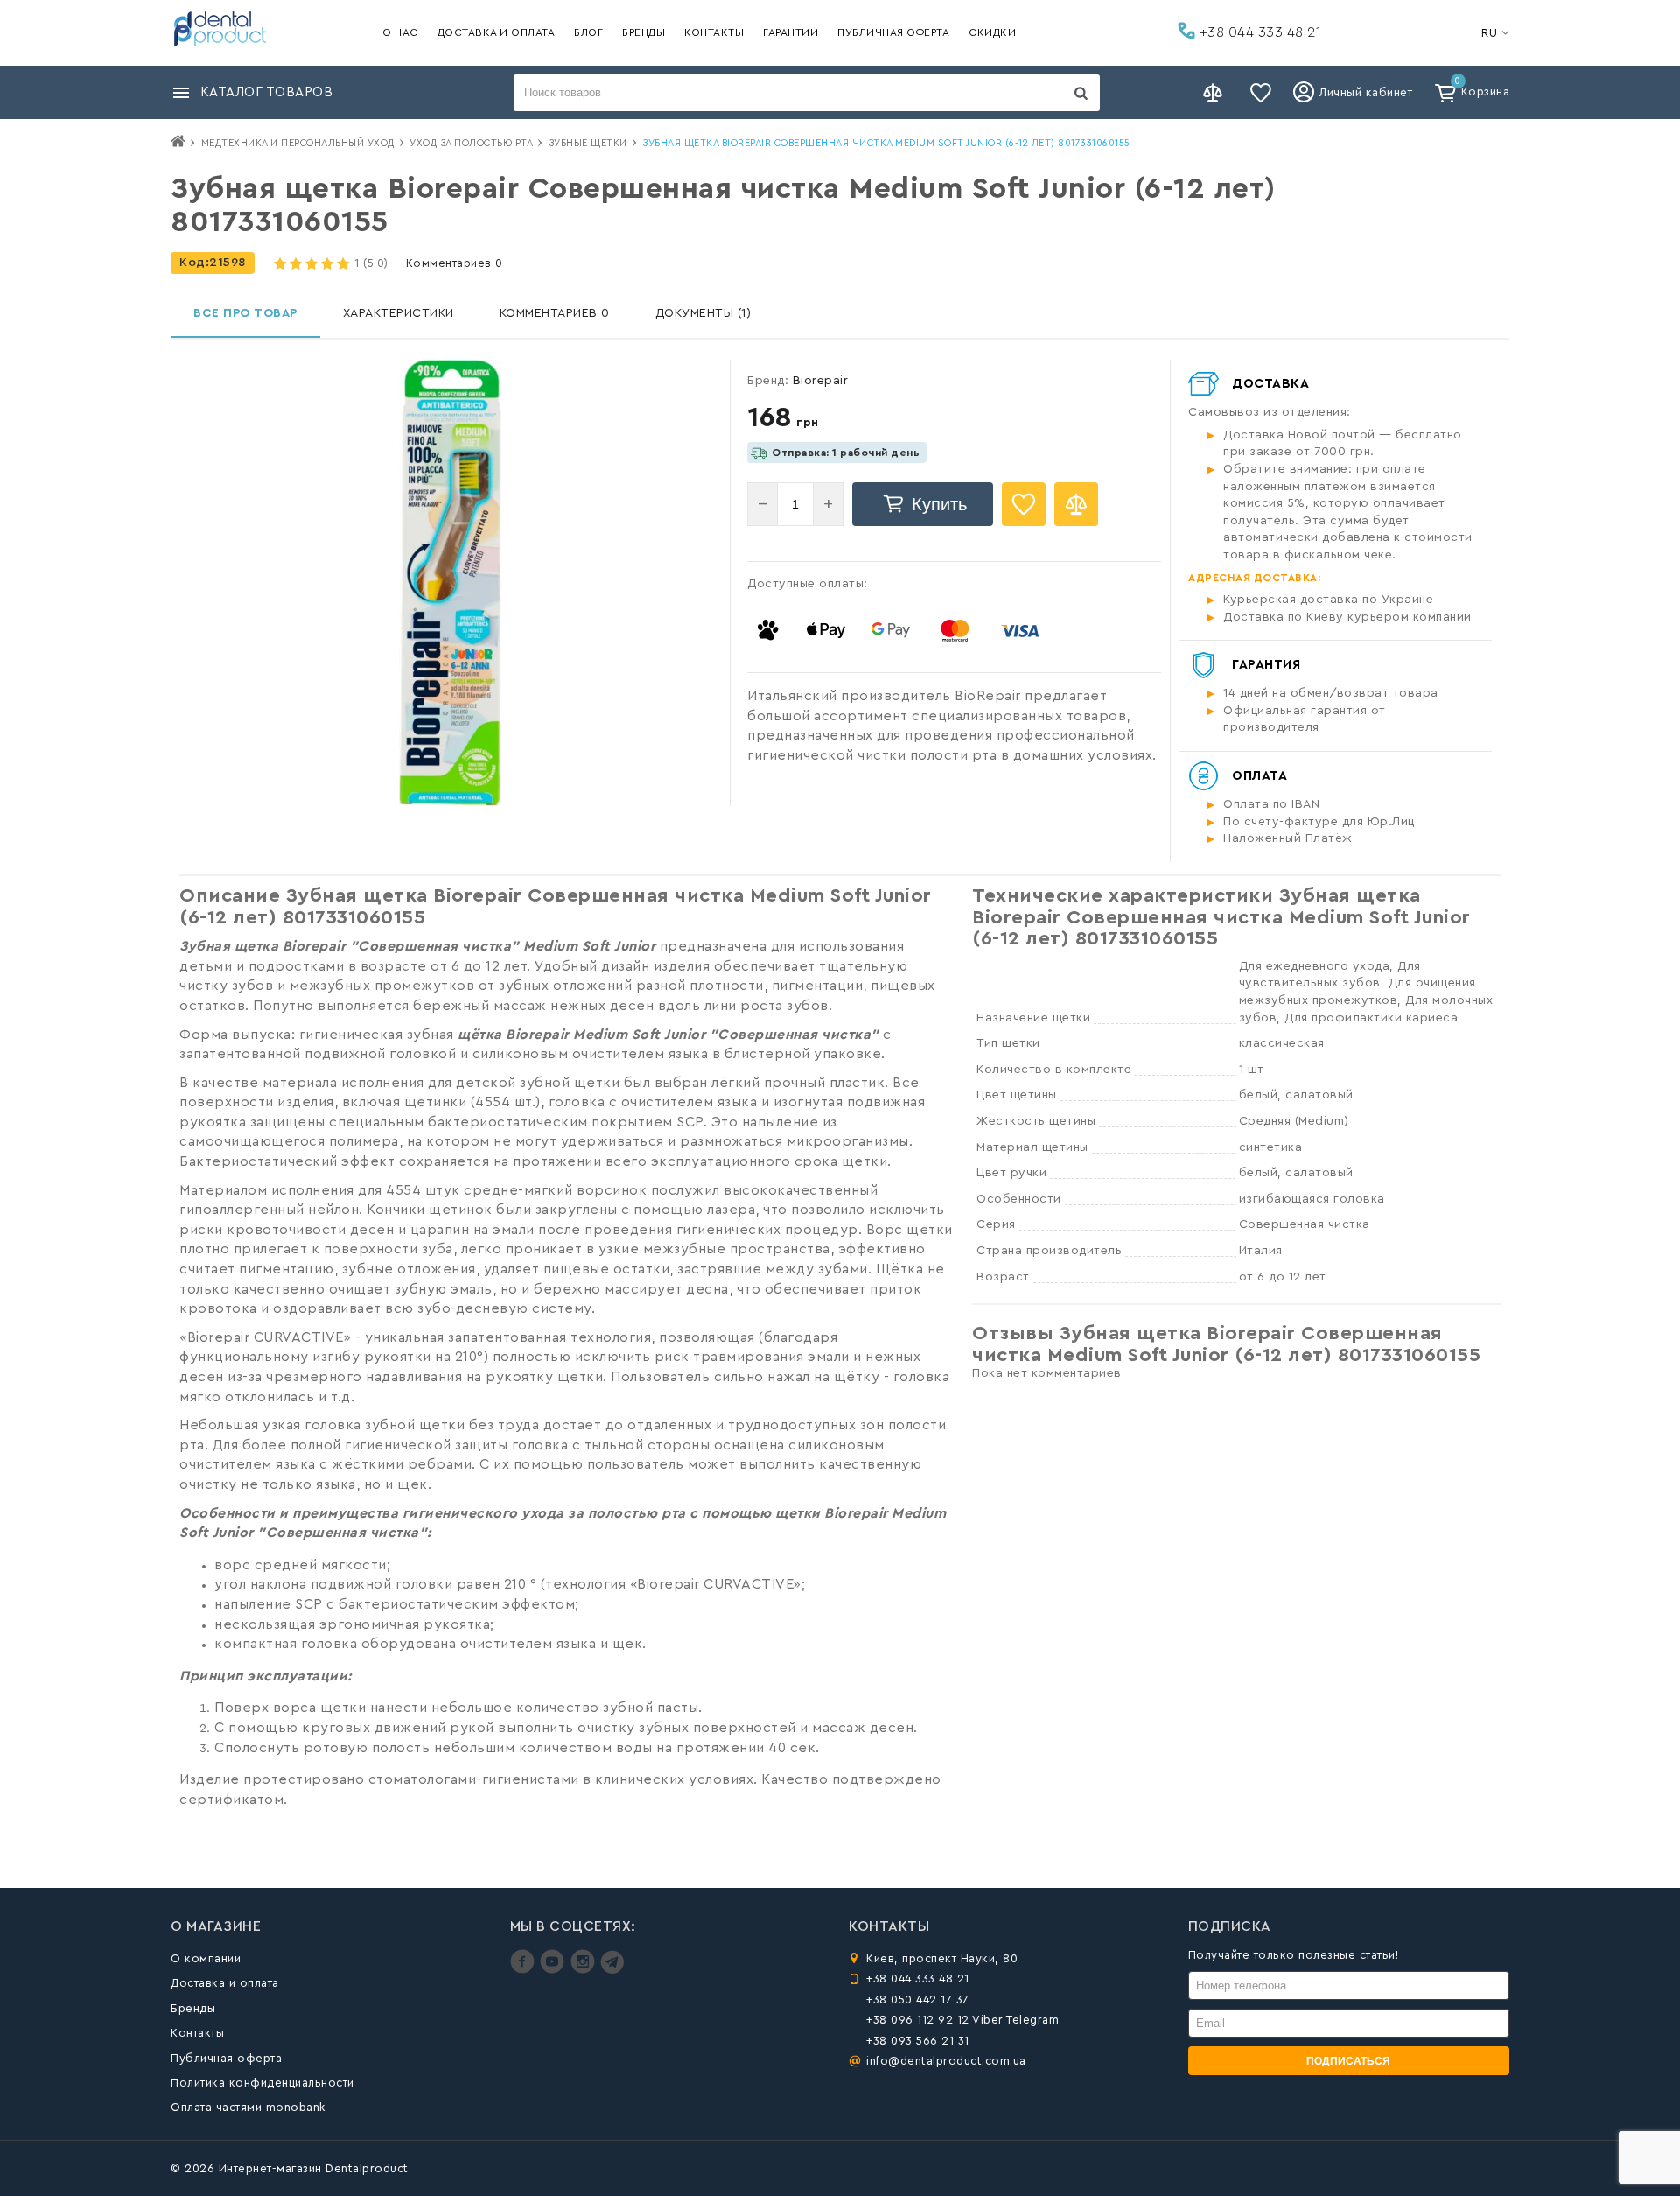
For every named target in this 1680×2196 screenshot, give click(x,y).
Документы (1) (703, 313)
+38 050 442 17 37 (918, 2000)
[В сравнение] (1076, 504)
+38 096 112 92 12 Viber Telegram (962, 2020)
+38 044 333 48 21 (1258, 32)
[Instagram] (585, 1970)
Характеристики (399, 313)
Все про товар (245, 313)
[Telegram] (612, 1970)
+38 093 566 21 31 (918, 2041)
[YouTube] (554, 1970)
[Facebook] (525, 1970)
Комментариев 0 (455, 263)
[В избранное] (1024, 504)
